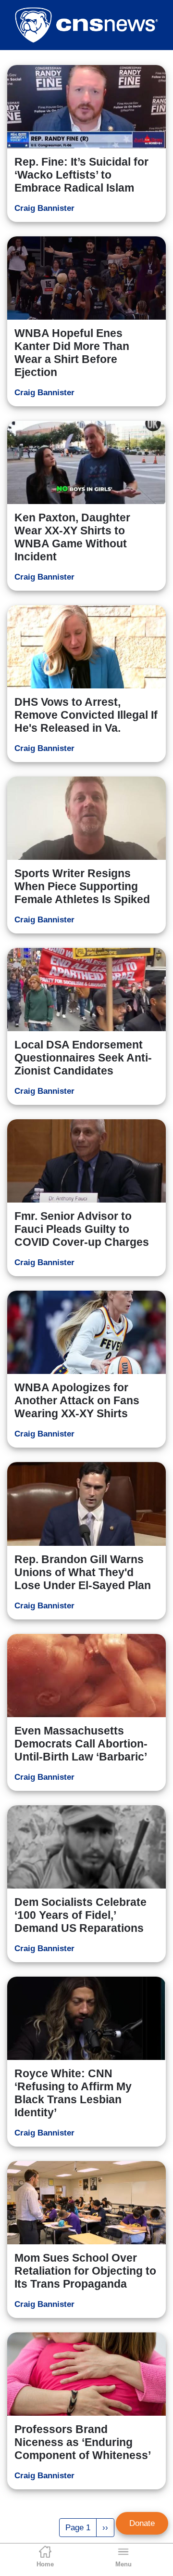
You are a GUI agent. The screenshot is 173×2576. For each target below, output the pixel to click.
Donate (142, 2523)
